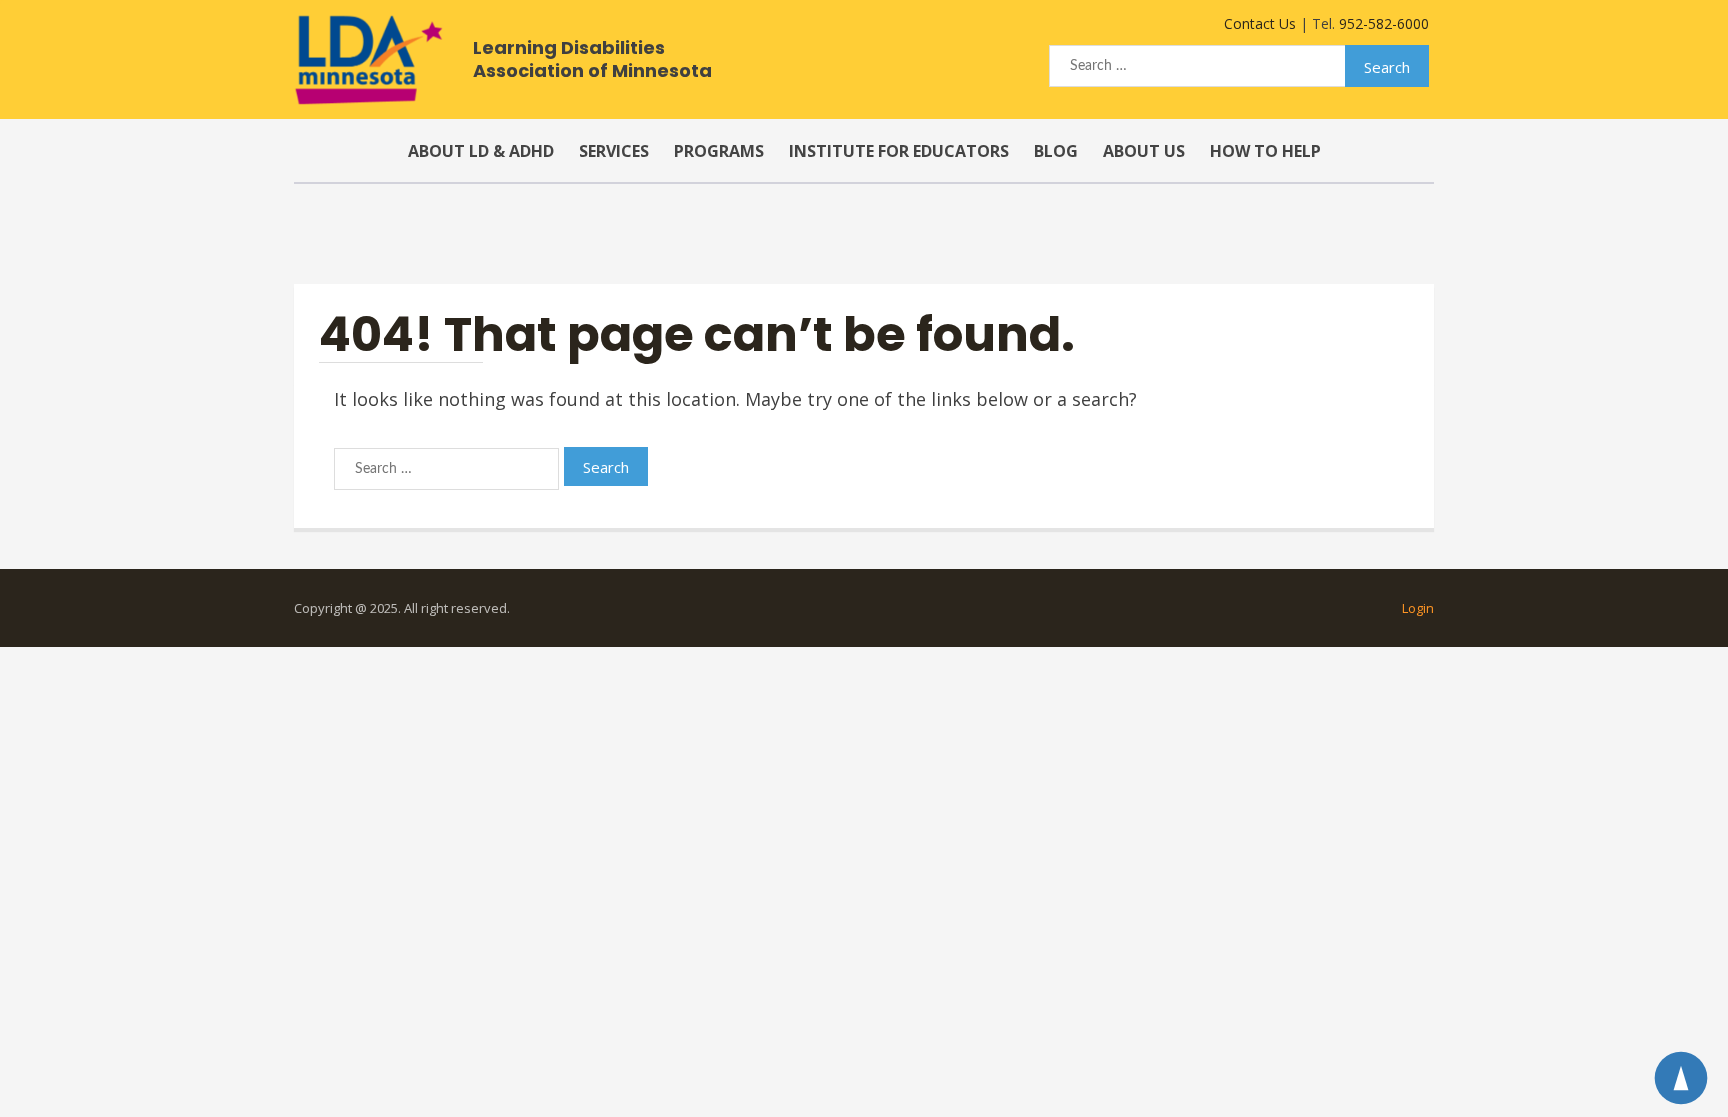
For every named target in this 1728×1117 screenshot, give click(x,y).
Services (614, 151)
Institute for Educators (899, 151)
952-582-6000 (1384, 23)
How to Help (1265, 151)
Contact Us (1260, 23)
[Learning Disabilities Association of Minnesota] (368, 60)
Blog (1056, 151)
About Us (1144, 151)
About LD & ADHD (481, 151)
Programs (719, 151)
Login (1418, 608)
